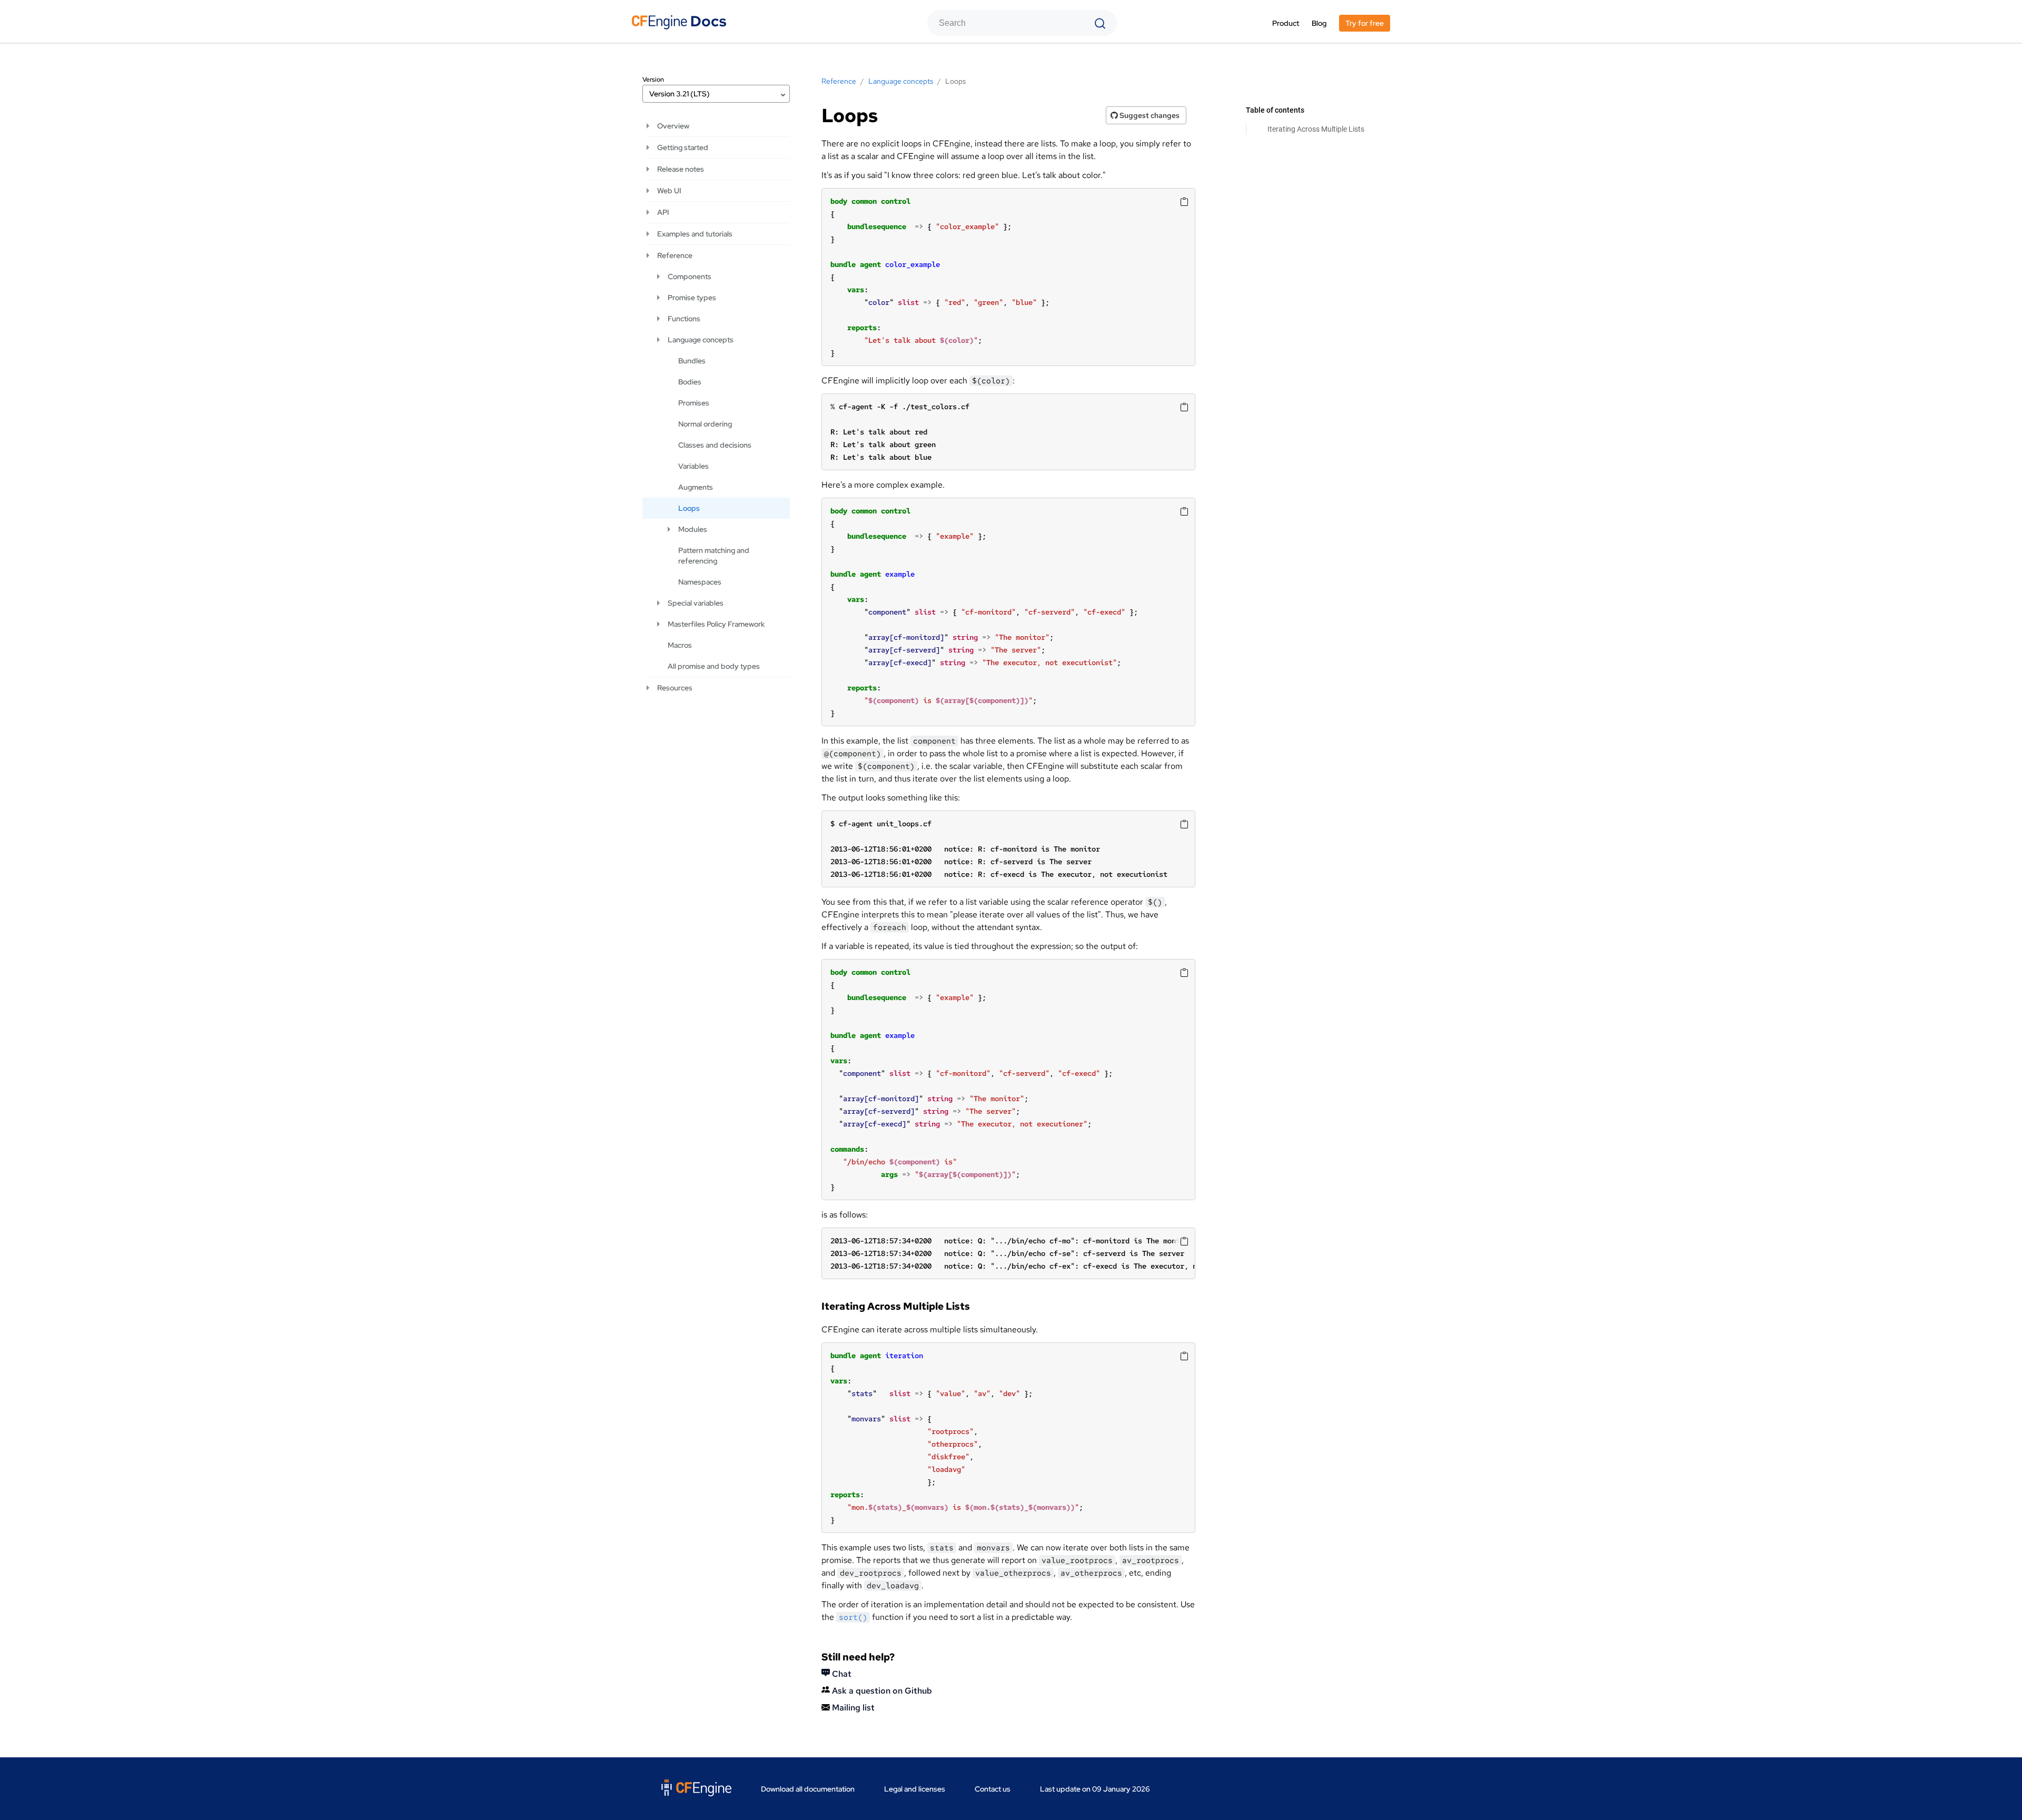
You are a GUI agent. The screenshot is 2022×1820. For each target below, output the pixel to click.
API (663, 212)
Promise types (692, 298)
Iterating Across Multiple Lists (1316, 129)
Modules (693, 529)
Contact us (993, 1789)
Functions (684, 319)
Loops (689, 508)
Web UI (669, 191)
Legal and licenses (915, 1789)
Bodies (690, 382)
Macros (680, 645)
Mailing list (852, 1708)
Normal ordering (705, 424)
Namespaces (700, 582)
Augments (696, 487)
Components (690, 276)
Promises (694, 403)
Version (653, 80)
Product (1286, 23)
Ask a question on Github (881, 1691)
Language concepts (701, 340)
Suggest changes (1149, 115)
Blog (1319, 23)
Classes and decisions (715, 445)
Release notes (681, 169)
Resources (675, 688)
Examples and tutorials (695, 234)
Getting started (683, 147)
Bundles (692, 361)
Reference (675, 255)
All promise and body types (714, 666)
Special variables (696, 603)
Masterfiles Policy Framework (716, 624)
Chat (841, 1674)
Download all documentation (808, 1789)
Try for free (1365, 23)
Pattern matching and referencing (714, 556)
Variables (693, 466)
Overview (673, 126)
